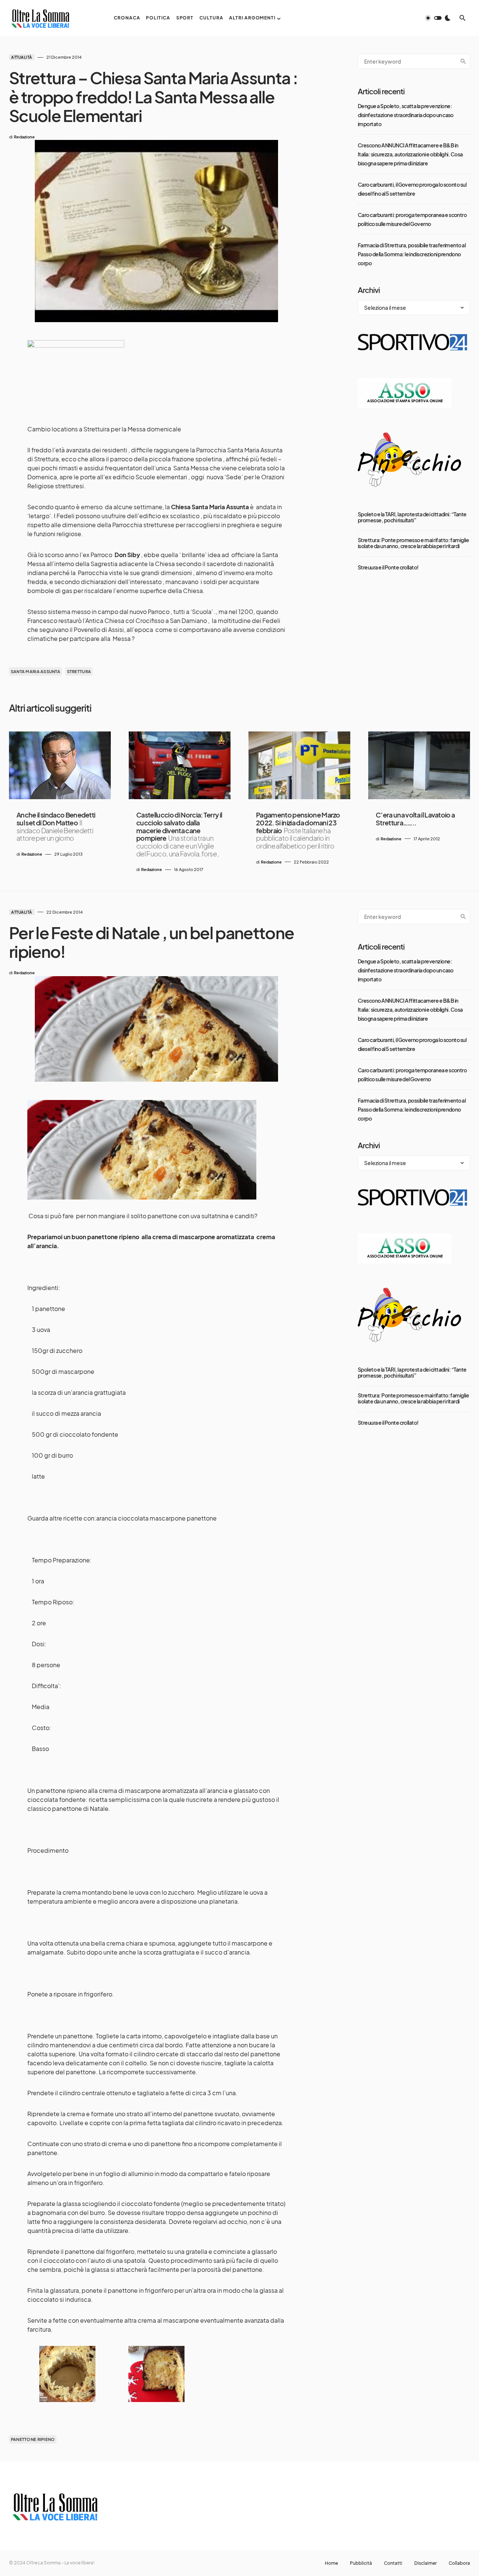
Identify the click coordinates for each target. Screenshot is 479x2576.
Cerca (463, 61)
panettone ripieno (33, 2439)
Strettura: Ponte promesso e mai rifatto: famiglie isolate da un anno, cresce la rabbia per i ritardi (413, 543)
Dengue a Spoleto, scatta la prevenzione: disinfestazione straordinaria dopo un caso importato (406, 115)
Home (331, 2563)
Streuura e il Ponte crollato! (388, 567)
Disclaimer (425, 2563)
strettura (79, 671)
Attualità (22, 57)
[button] (438, 18)
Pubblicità (361, 2563)
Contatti (393, 2563)
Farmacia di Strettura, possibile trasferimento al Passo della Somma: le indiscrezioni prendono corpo (412, 254)
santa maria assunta (36, 671)
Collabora (459, 2563)
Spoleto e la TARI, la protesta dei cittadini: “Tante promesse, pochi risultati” (412, 517)
